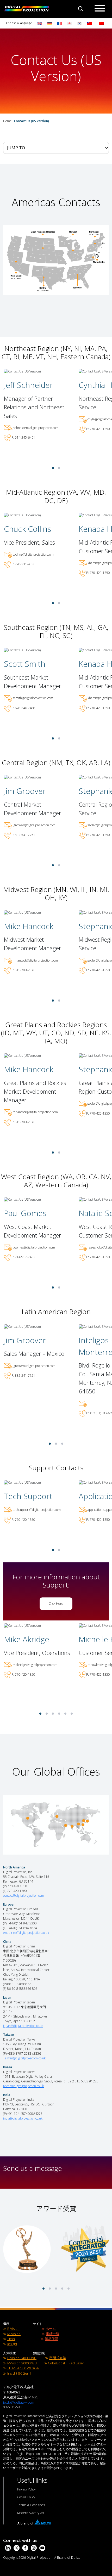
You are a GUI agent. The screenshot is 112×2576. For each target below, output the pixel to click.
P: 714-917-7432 (23, 1257)
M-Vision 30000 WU (22, 2363)
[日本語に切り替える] (70, 23)
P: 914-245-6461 (23, 438)
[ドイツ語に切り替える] (50, 23)
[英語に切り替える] (40, 23)
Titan (11, 2339)
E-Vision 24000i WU (22, 2358)
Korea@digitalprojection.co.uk (23, 2086)
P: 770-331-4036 (23, 564)
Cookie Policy (26, 2497)
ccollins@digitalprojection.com (33, 554)
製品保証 (52, 2339)
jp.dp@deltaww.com (19, 2402)
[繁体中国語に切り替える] (88, 23)
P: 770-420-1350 (98, 429)
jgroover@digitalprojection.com (34, 825)
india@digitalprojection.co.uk (23, 2118)
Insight (12, 2344)
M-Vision (14, 2334)
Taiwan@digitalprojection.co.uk (24, 2058)
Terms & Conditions (31, 2505)
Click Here (56, 1604)
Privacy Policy (26, 2489)
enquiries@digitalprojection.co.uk (26, 1933)
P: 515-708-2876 (23, 970)
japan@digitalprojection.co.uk (23, 2026)
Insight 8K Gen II (19, 2373)
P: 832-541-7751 (23, 835)
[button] (53, 468)
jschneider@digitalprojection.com (36, 428)
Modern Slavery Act (31, 2513)
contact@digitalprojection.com (24, 1896)
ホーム (51, 2329)
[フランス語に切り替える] (60, 23)
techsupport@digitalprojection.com (37, 1510)
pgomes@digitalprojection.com (34, 1247)
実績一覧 (53, 2334)
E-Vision (13, 2329)
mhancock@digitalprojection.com (35, 960)
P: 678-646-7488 (23, 708)
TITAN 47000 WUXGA (23, 2368)
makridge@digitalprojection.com (35, 1665)
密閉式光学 (58, 2358)
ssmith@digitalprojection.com (33, 698)
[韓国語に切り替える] (79, 23)
